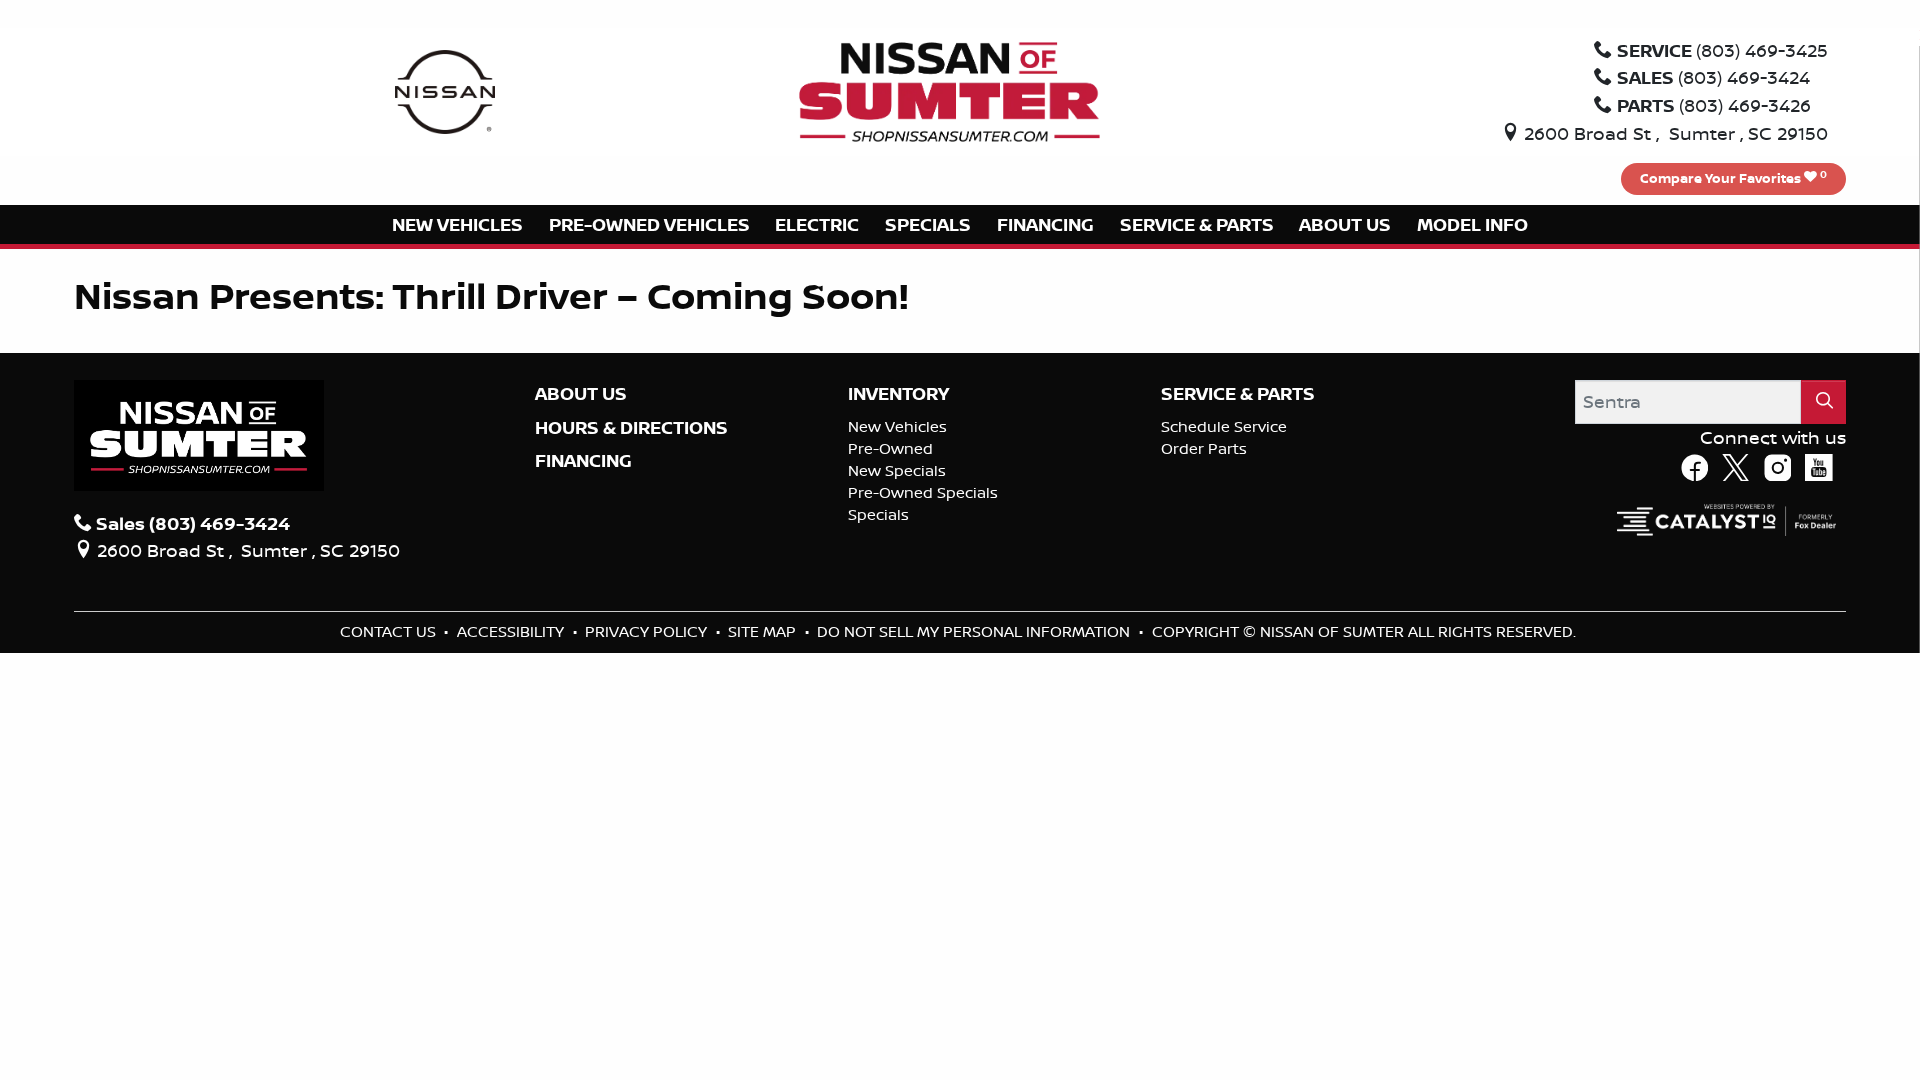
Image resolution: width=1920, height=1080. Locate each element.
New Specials (897, 470)
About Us (581, 394)
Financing (583, 461)
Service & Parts (1238, 394)
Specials (878, 514)
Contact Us (390, 631)
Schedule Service (1224, 426)
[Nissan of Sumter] (950, 90)
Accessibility (512, 631)
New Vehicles (897, 426)
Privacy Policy (648, 631)
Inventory (898, 394)
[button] (457, 224)
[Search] (1824, 401)
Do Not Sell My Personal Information (975, 631)
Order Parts (1204, 448)
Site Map (764, 631)
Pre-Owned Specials (923, 492)
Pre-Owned (890, 448)
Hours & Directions (631, 428)
